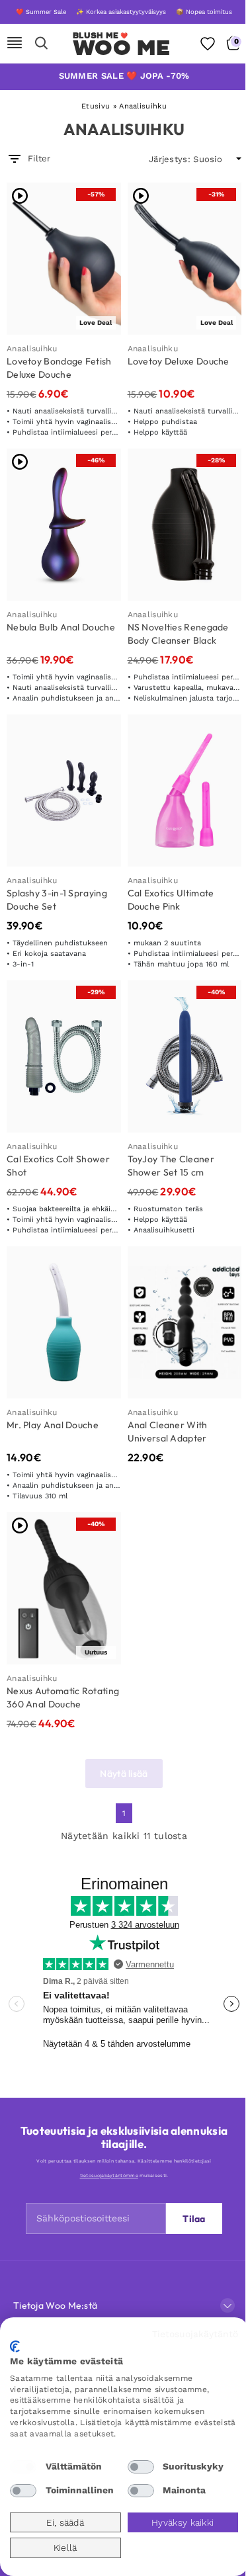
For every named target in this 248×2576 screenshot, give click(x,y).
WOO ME (121, 48)
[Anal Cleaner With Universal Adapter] (185, 1322)
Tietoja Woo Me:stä (55, 2305)
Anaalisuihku (32, 349)
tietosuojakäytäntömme (109, 2175)
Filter (39, 158)
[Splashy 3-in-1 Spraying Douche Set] (64, 791)
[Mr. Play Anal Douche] (64, 1322)
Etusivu (96, 106)
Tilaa (194, 2219)
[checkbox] (23, 2467)
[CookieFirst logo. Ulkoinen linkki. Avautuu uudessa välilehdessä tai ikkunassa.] (15, 2346)
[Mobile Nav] (15, 44)
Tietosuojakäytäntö (195, 2334)
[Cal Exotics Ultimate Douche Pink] (185, 791)
